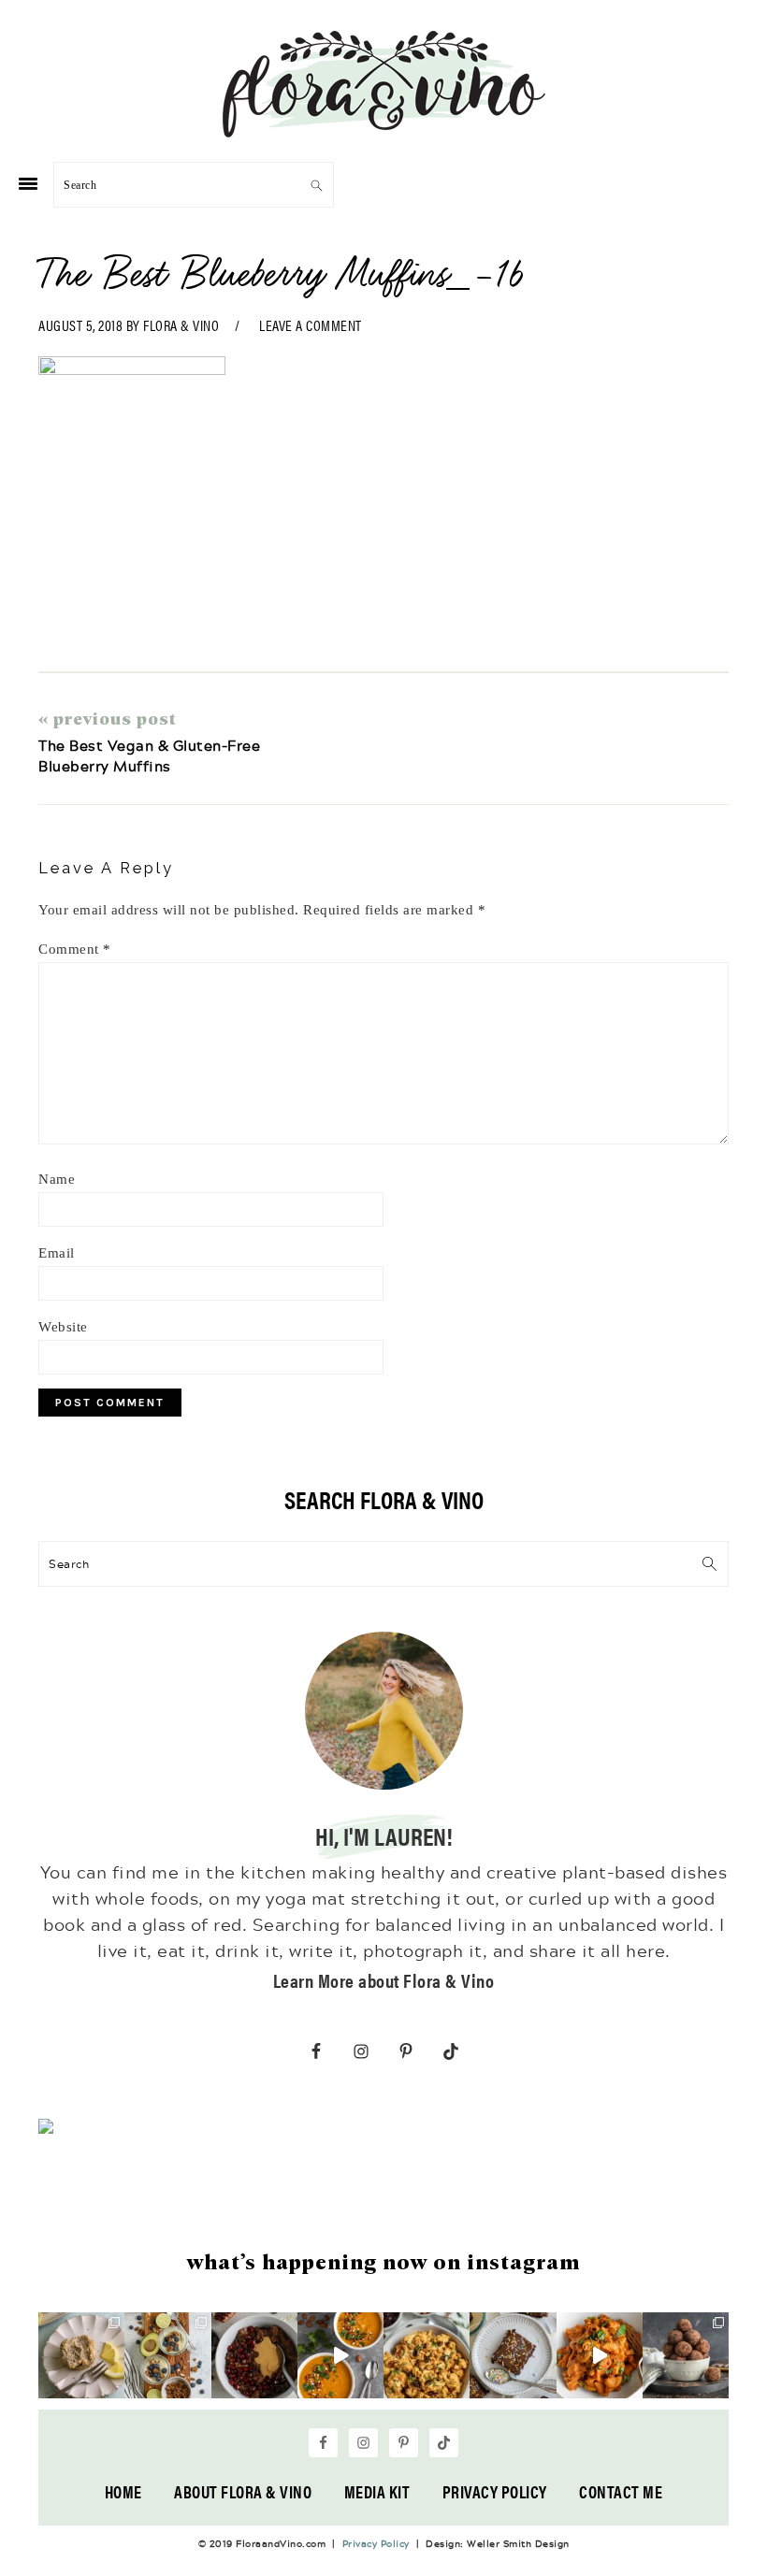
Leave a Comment (311, 325)
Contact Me (621, 2491)
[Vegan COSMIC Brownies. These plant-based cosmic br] (513, 2355)
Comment (75, 949)
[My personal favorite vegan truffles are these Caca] (686, 2355)
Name (57, 1179)
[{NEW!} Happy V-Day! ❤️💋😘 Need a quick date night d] (600, 2355)
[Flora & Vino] (383, 131)
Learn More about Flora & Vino (384, 1980)
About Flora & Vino (243, 2491)
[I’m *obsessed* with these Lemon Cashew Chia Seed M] (81, 2355)
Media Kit (377, 2491)
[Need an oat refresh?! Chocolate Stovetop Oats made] (254, 2355)
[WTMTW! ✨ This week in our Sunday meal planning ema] (167, 2355)
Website (63, 1327)
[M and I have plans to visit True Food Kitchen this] (427, 2355)
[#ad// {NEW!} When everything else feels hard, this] (340, 2355)
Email (57, 1253)
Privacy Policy (495, 2491)
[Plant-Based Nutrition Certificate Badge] (46, 2129)
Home (123, 2491)
